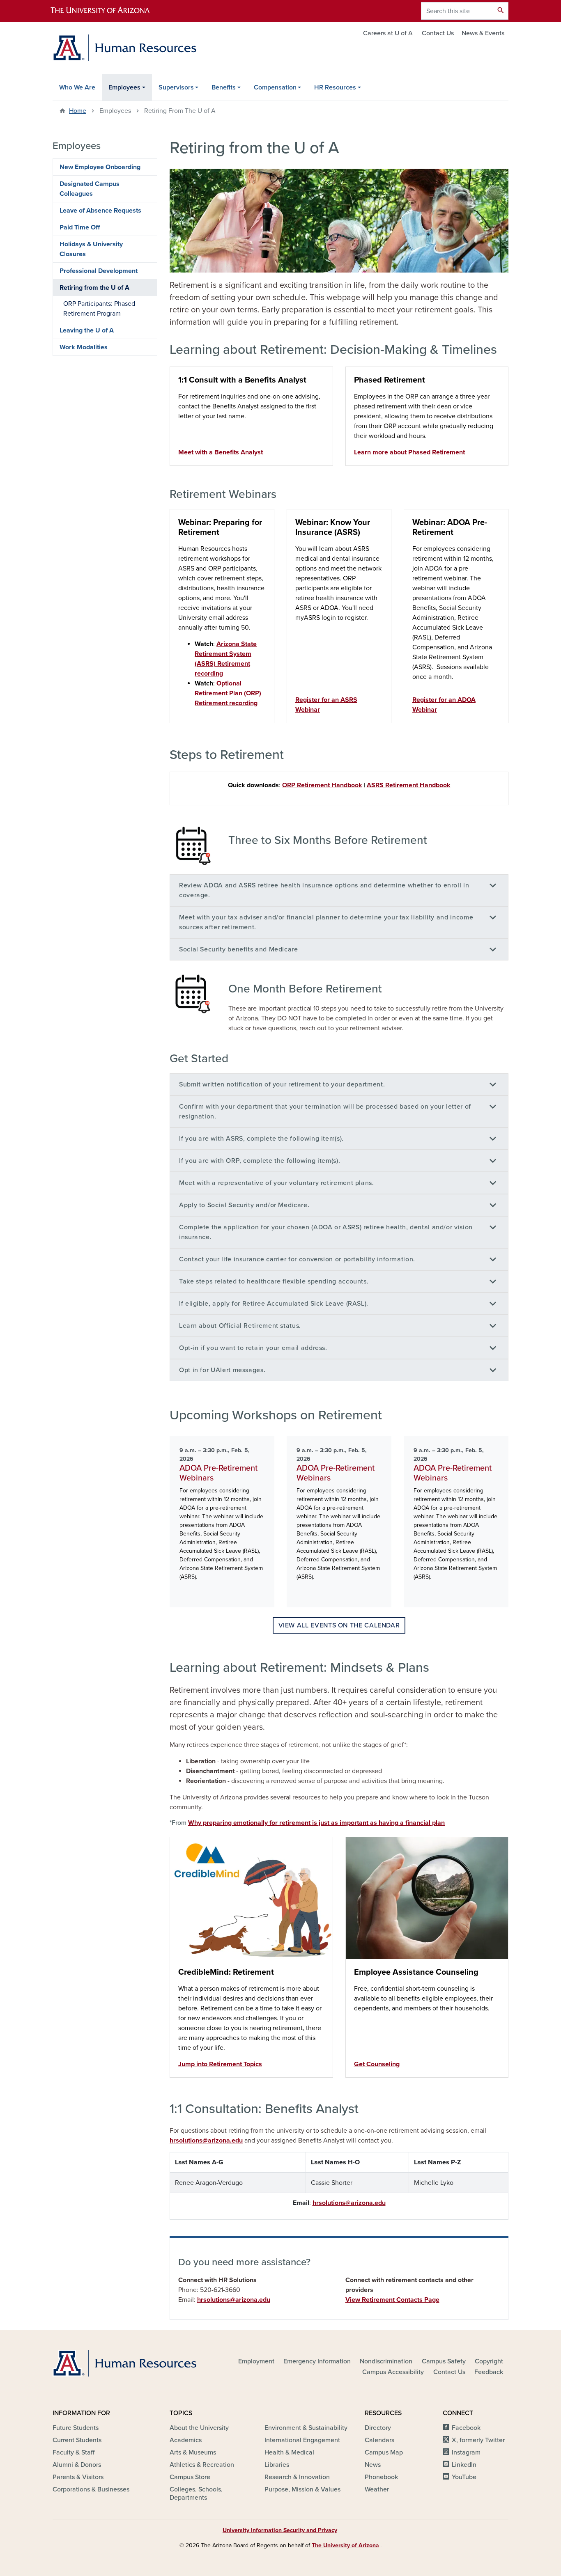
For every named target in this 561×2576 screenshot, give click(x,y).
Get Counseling (377, 2064)
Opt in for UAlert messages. (222, 1370)
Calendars (379, 2440)
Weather (377, 2489)
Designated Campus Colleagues (90, 189)
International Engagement (302, 2440)
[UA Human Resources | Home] (124, 48)
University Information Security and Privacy (280, 2530)
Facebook (466, 2428)
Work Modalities (84, 347)
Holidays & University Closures (91, 249)
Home (78, 111)
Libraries (277, 2465)
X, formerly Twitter (478, 2440)
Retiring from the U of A (94, 288)
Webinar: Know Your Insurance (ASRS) (333, 527)
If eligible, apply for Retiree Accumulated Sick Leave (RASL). (274, 1304)
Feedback (489, 2372)
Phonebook (381, 2477)
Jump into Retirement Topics (220, 2064)
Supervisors (176, 87)
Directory (378, 2428)
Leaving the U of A (87, 330)
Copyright (489, 2361)
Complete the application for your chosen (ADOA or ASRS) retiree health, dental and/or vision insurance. (326, 1232)
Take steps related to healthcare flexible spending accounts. (274, 1281)
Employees (124, 87)
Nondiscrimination (386, 2361)
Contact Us (438, 33)
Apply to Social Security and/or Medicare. (244, 1205)
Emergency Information (317, 2361)
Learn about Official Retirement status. (240, 1326)
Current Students (77, 2440)
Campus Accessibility (393, 2372)
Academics (186, 2440)
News (373, 2465)
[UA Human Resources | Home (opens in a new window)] (124, 2363)
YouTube (464, 2477)
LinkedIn (464, 2465)
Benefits (224, 87)
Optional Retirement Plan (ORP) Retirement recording (228, 693)
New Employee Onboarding (100, 167)
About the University (199, 2428)
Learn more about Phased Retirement (409, 452)
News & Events (483, 33)
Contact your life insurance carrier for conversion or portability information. (297, 1259)
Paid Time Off (80, 227)
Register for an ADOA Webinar (444, 705)
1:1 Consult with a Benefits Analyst (242, 380)
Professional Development (99, 271)
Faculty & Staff (74, 2452)
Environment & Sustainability (306, 2428)
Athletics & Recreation (202, 2465)
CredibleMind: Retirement (226, 1972)
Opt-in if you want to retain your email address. (253, 1348)
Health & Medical (289, 2452)
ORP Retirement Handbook (322, 785)
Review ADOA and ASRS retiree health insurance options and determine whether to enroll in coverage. (324, 890)
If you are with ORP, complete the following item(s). (260, 1161)
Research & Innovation (297, 2477)
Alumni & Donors (77, 2465)
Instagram (466, 2452)
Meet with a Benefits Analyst (221, 452)
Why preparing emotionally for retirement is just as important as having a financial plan (316, 1823)
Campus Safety (444, 2361)
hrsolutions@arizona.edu (206, 2141)
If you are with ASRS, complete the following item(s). (261, 1139)
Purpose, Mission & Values (302, 2489)
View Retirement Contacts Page (392, 2300)
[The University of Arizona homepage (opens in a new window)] (107, 11)
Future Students (76, 2428)
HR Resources (335, 87)
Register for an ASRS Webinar (326, 705)
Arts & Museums (193, 2452)
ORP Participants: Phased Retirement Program (99, 309)
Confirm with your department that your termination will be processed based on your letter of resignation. (325, 1112)
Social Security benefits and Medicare (239, 949)
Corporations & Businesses (91, 2489)
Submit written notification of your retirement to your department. (282, 1084)
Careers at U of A (388, 33)
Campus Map (384, 2452)
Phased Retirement (390, 380)
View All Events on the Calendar (339, 1625)
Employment (256, 2361)
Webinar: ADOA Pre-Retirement (450, 527)
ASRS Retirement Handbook (409, 785)
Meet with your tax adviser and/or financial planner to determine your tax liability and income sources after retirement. (326, 922)
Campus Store (190, 2477)
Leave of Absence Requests (100, 211)
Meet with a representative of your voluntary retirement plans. (277, 1183)
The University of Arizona (345, 2545)
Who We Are (77, 87)
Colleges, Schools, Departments (196, 2493)
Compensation (275, 87)
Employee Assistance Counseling (416, 1972)
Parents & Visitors (78, 2477)
